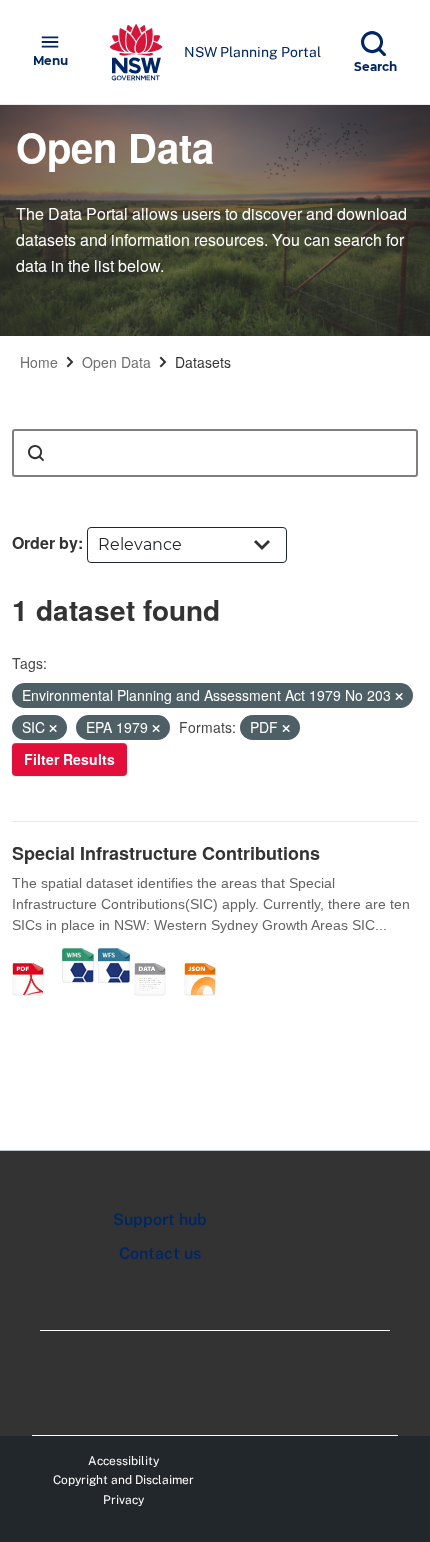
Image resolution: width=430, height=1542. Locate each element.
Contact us (160, 1253)
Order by (45, 542)
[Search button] (36, 453)
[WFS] (114, 958)
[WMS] (78, 958)
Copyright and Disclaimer (123, 1480)
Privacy (123, 1500)
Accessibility (123, 1461)
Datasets (203, 362)
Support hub (160, 1219)
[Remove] (399, 696)
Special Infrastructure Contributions (166, 853)
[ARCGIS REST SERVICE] (157, 958)
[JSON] (207, 958)
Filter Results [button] (69, 759)
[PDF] (35, 958)
